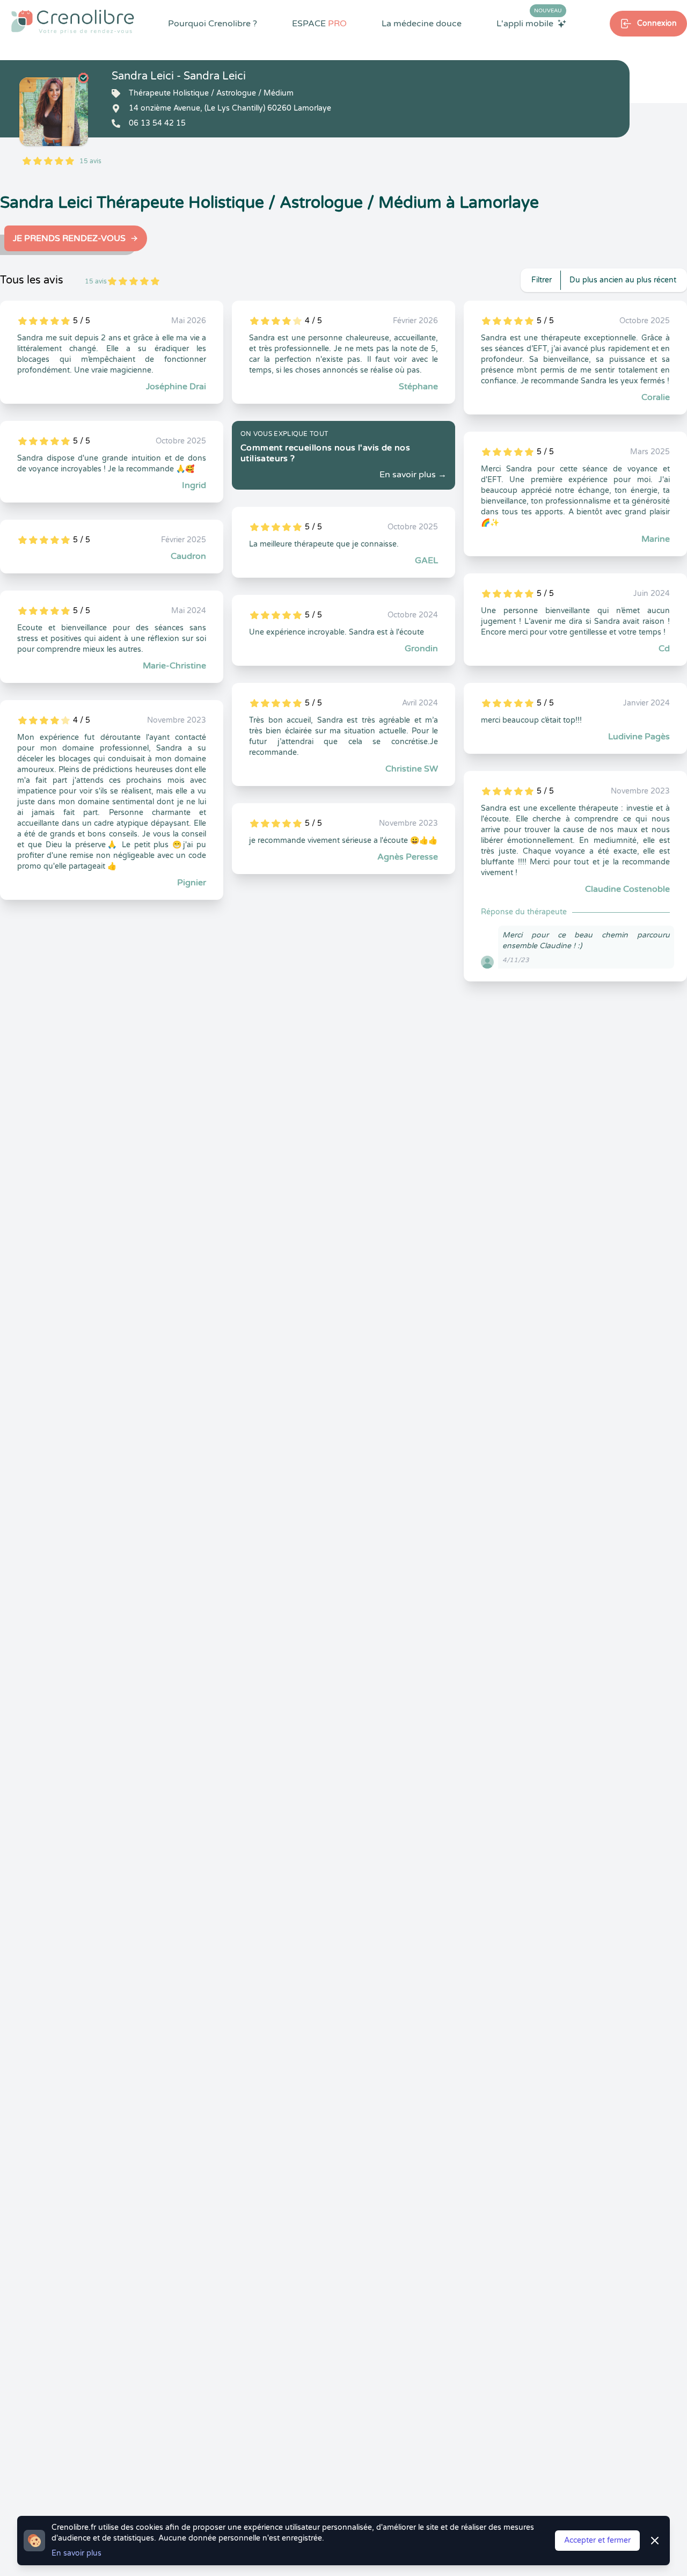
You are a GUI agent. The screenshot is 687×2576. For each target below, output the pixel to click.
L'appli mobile (529, 23)
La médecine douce (422, 24)
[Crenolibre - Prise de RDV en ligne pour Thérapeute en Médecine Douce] (73, 21)
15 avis (90, 161)
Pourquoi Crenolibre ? (213, 24)
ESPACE (319, 24)
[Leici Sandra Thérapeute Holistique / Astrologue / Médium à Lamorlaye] (54, 112)
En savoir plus (76, 2553)
